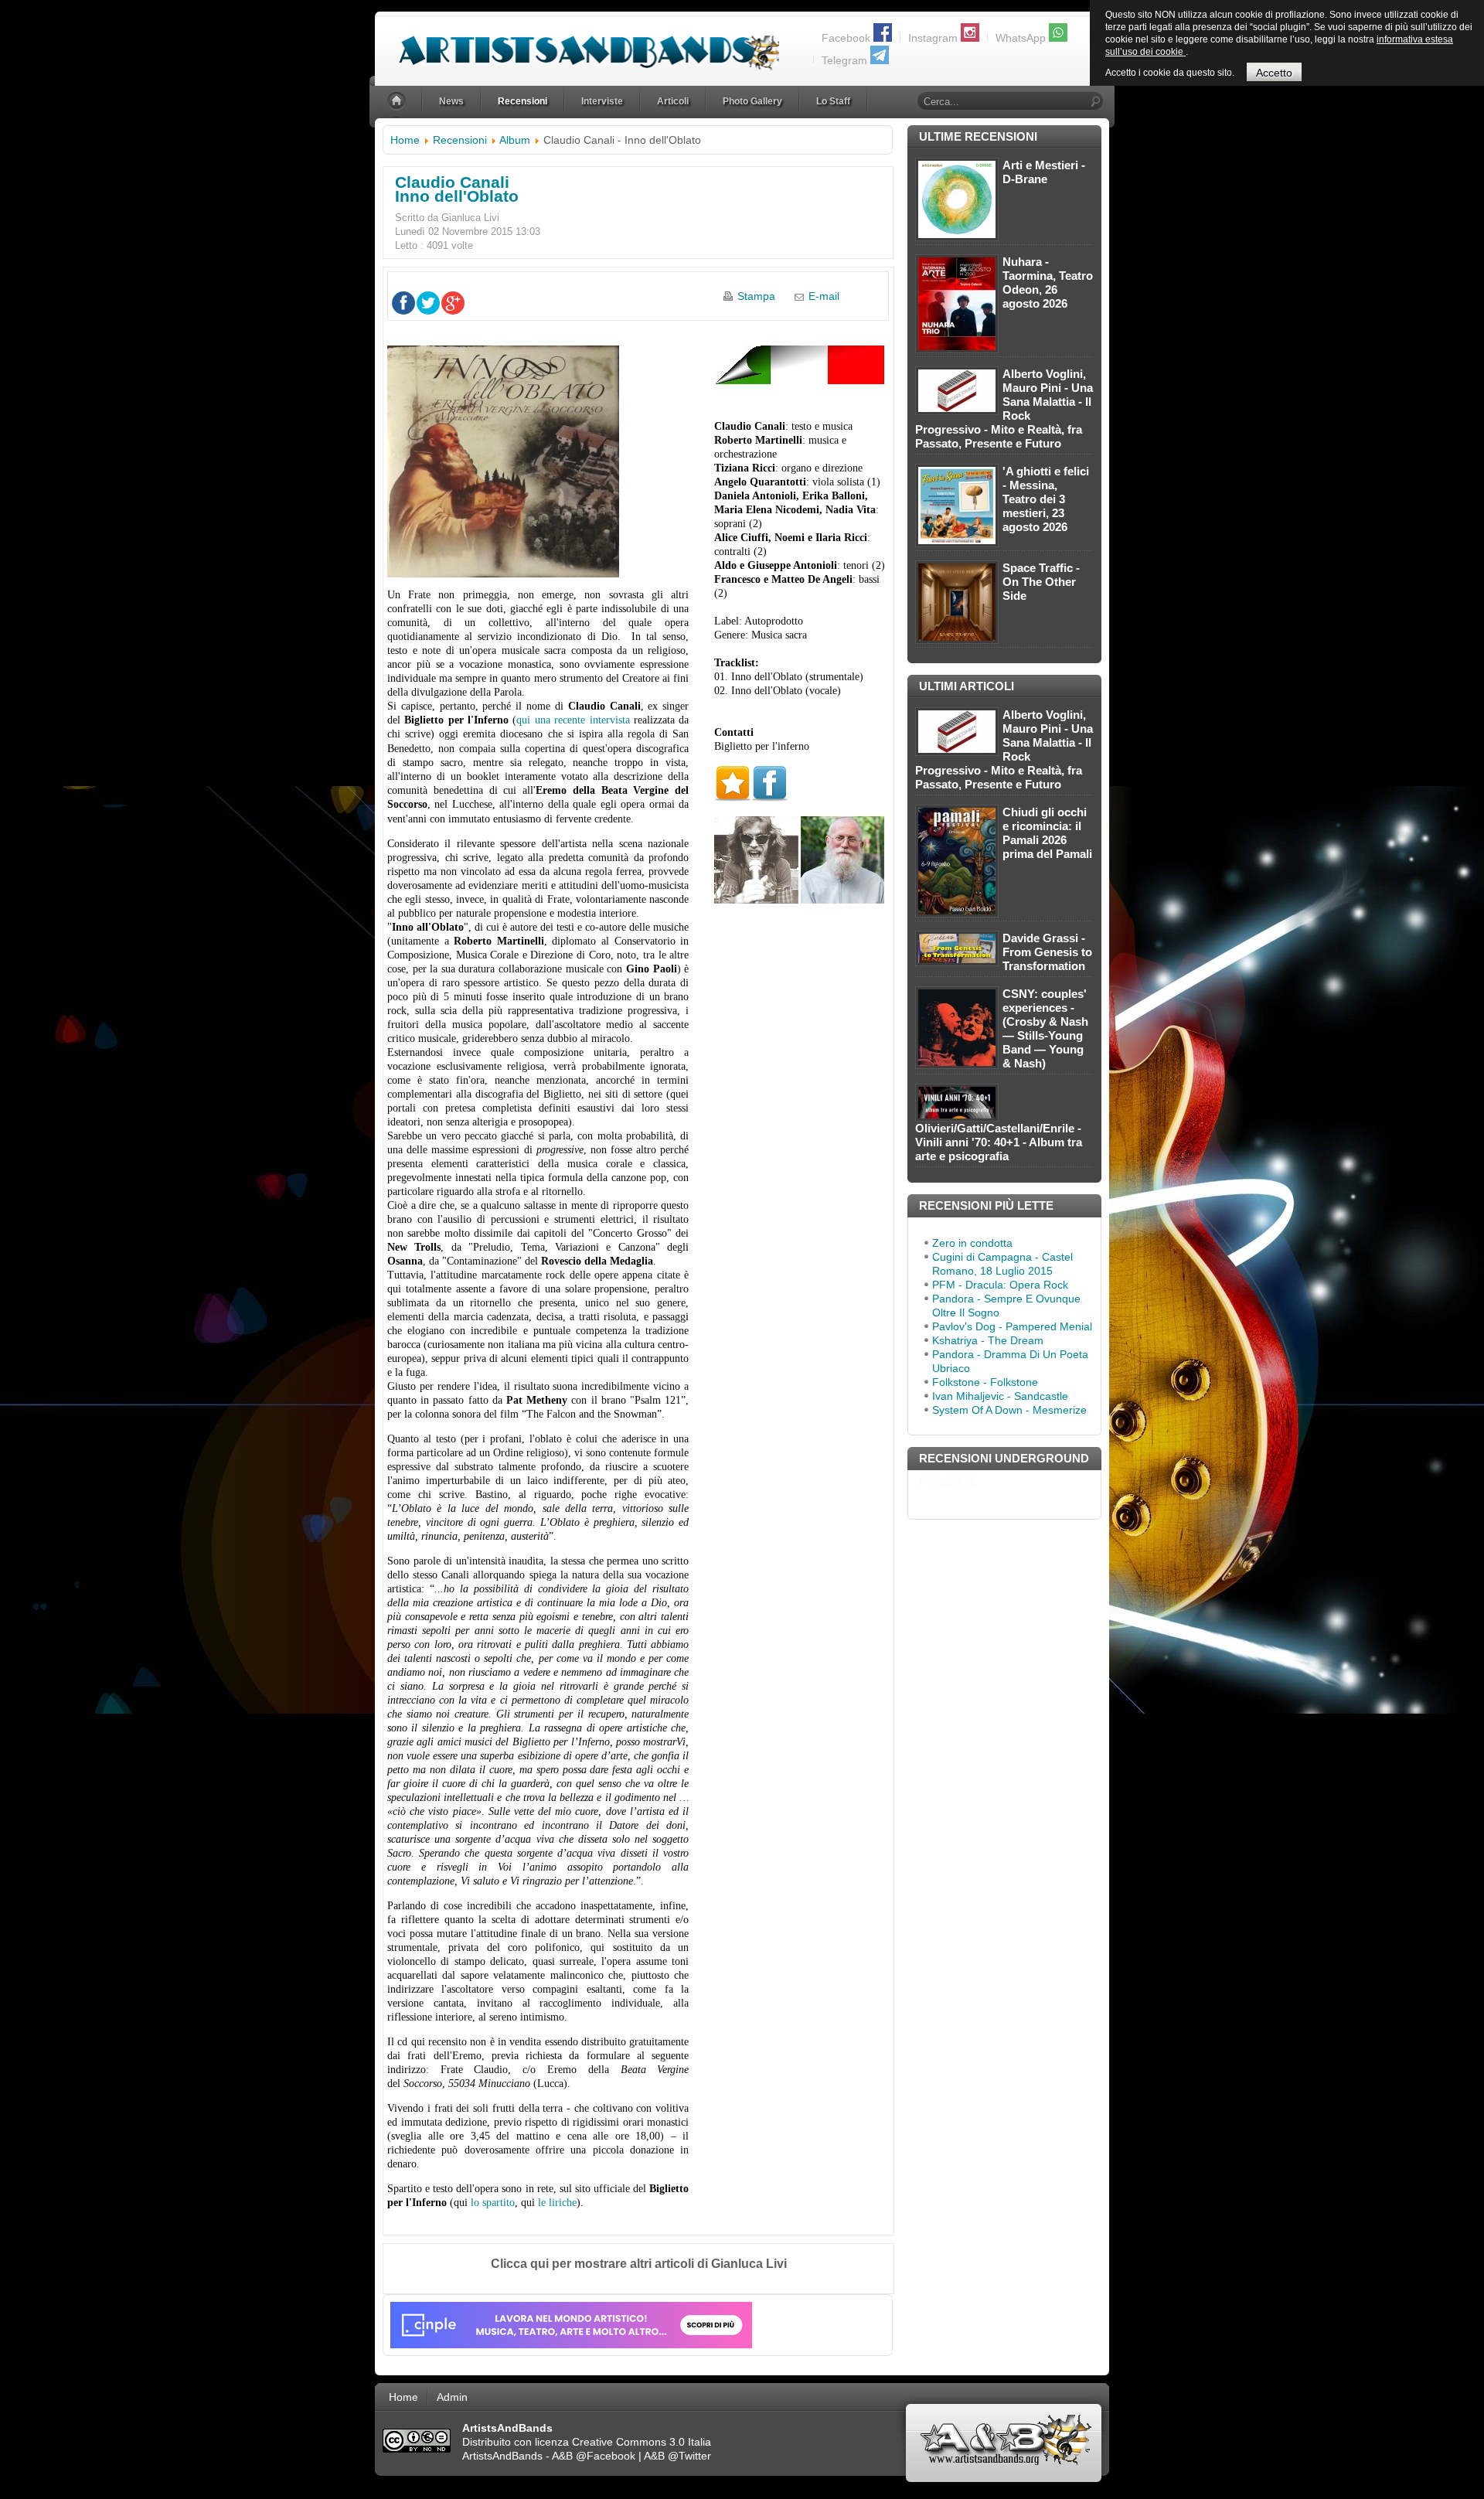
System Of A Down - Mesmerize (1009, 1410)
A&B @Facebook (594, 2456)
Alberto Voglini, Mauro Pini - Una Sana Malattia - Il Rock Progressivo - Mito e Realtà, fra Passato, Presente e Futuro (1004, 409)
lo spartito (493, 2203)
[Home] (398, 102)
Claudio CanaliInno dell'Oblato (457, 189)
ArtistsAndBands (502, 2456)
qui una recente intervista (573, 720)
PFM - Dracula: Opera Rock (1000, 1285)
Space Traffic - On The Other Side (1041, 582)
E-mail (824, 296)
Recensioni (460, 140)
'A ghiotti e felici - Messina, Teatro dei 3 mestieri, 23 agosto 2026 (1046, 499)
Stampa (756, 296)
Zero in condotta (972, 1243)
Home (405, 140)
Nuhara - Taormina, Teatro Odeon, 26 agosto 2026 (1048, 283)
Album (515, 140)
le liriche (557, 2203)
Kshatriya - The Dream (988, 1340)
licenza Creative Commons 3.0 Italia (623, 2442)
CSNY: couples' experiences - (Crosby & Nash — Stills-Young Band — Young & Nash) (1045, 1028)
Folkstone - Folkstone (985, 1382)
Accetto (1274, 73)
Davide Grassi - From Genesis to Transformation (1047, 952)
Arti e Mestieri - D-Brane (1044, 172)
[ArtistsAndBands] (577, 44)
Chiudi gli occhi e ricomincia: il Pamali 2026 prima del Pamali (1047, 833)
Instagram (933, 38)
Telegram (844, 60)
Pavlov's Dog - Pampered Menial (1012, 1326)
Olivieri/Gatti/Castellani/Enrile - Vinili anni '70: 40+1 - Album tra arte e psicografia (999, 1142)
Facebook (846, 38)
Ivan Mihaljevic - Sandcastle (1000, 1396)
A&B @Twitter (677, 2456)
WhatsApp (1021, 38)
